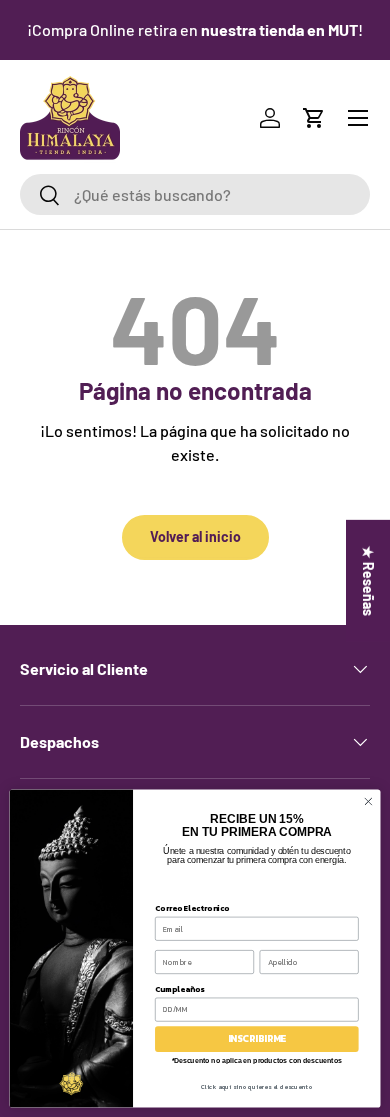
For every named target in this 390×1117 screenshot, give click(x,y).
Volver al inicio (195, 536)
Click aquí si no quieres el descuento (256, 1086)
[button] (314, 118)
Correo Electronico (192, 907)
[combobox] (195, 194)
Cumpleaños (179, 988)
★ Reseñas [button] (368, 580)
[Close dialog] (368, 801)
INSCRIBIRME (257, 1039)
